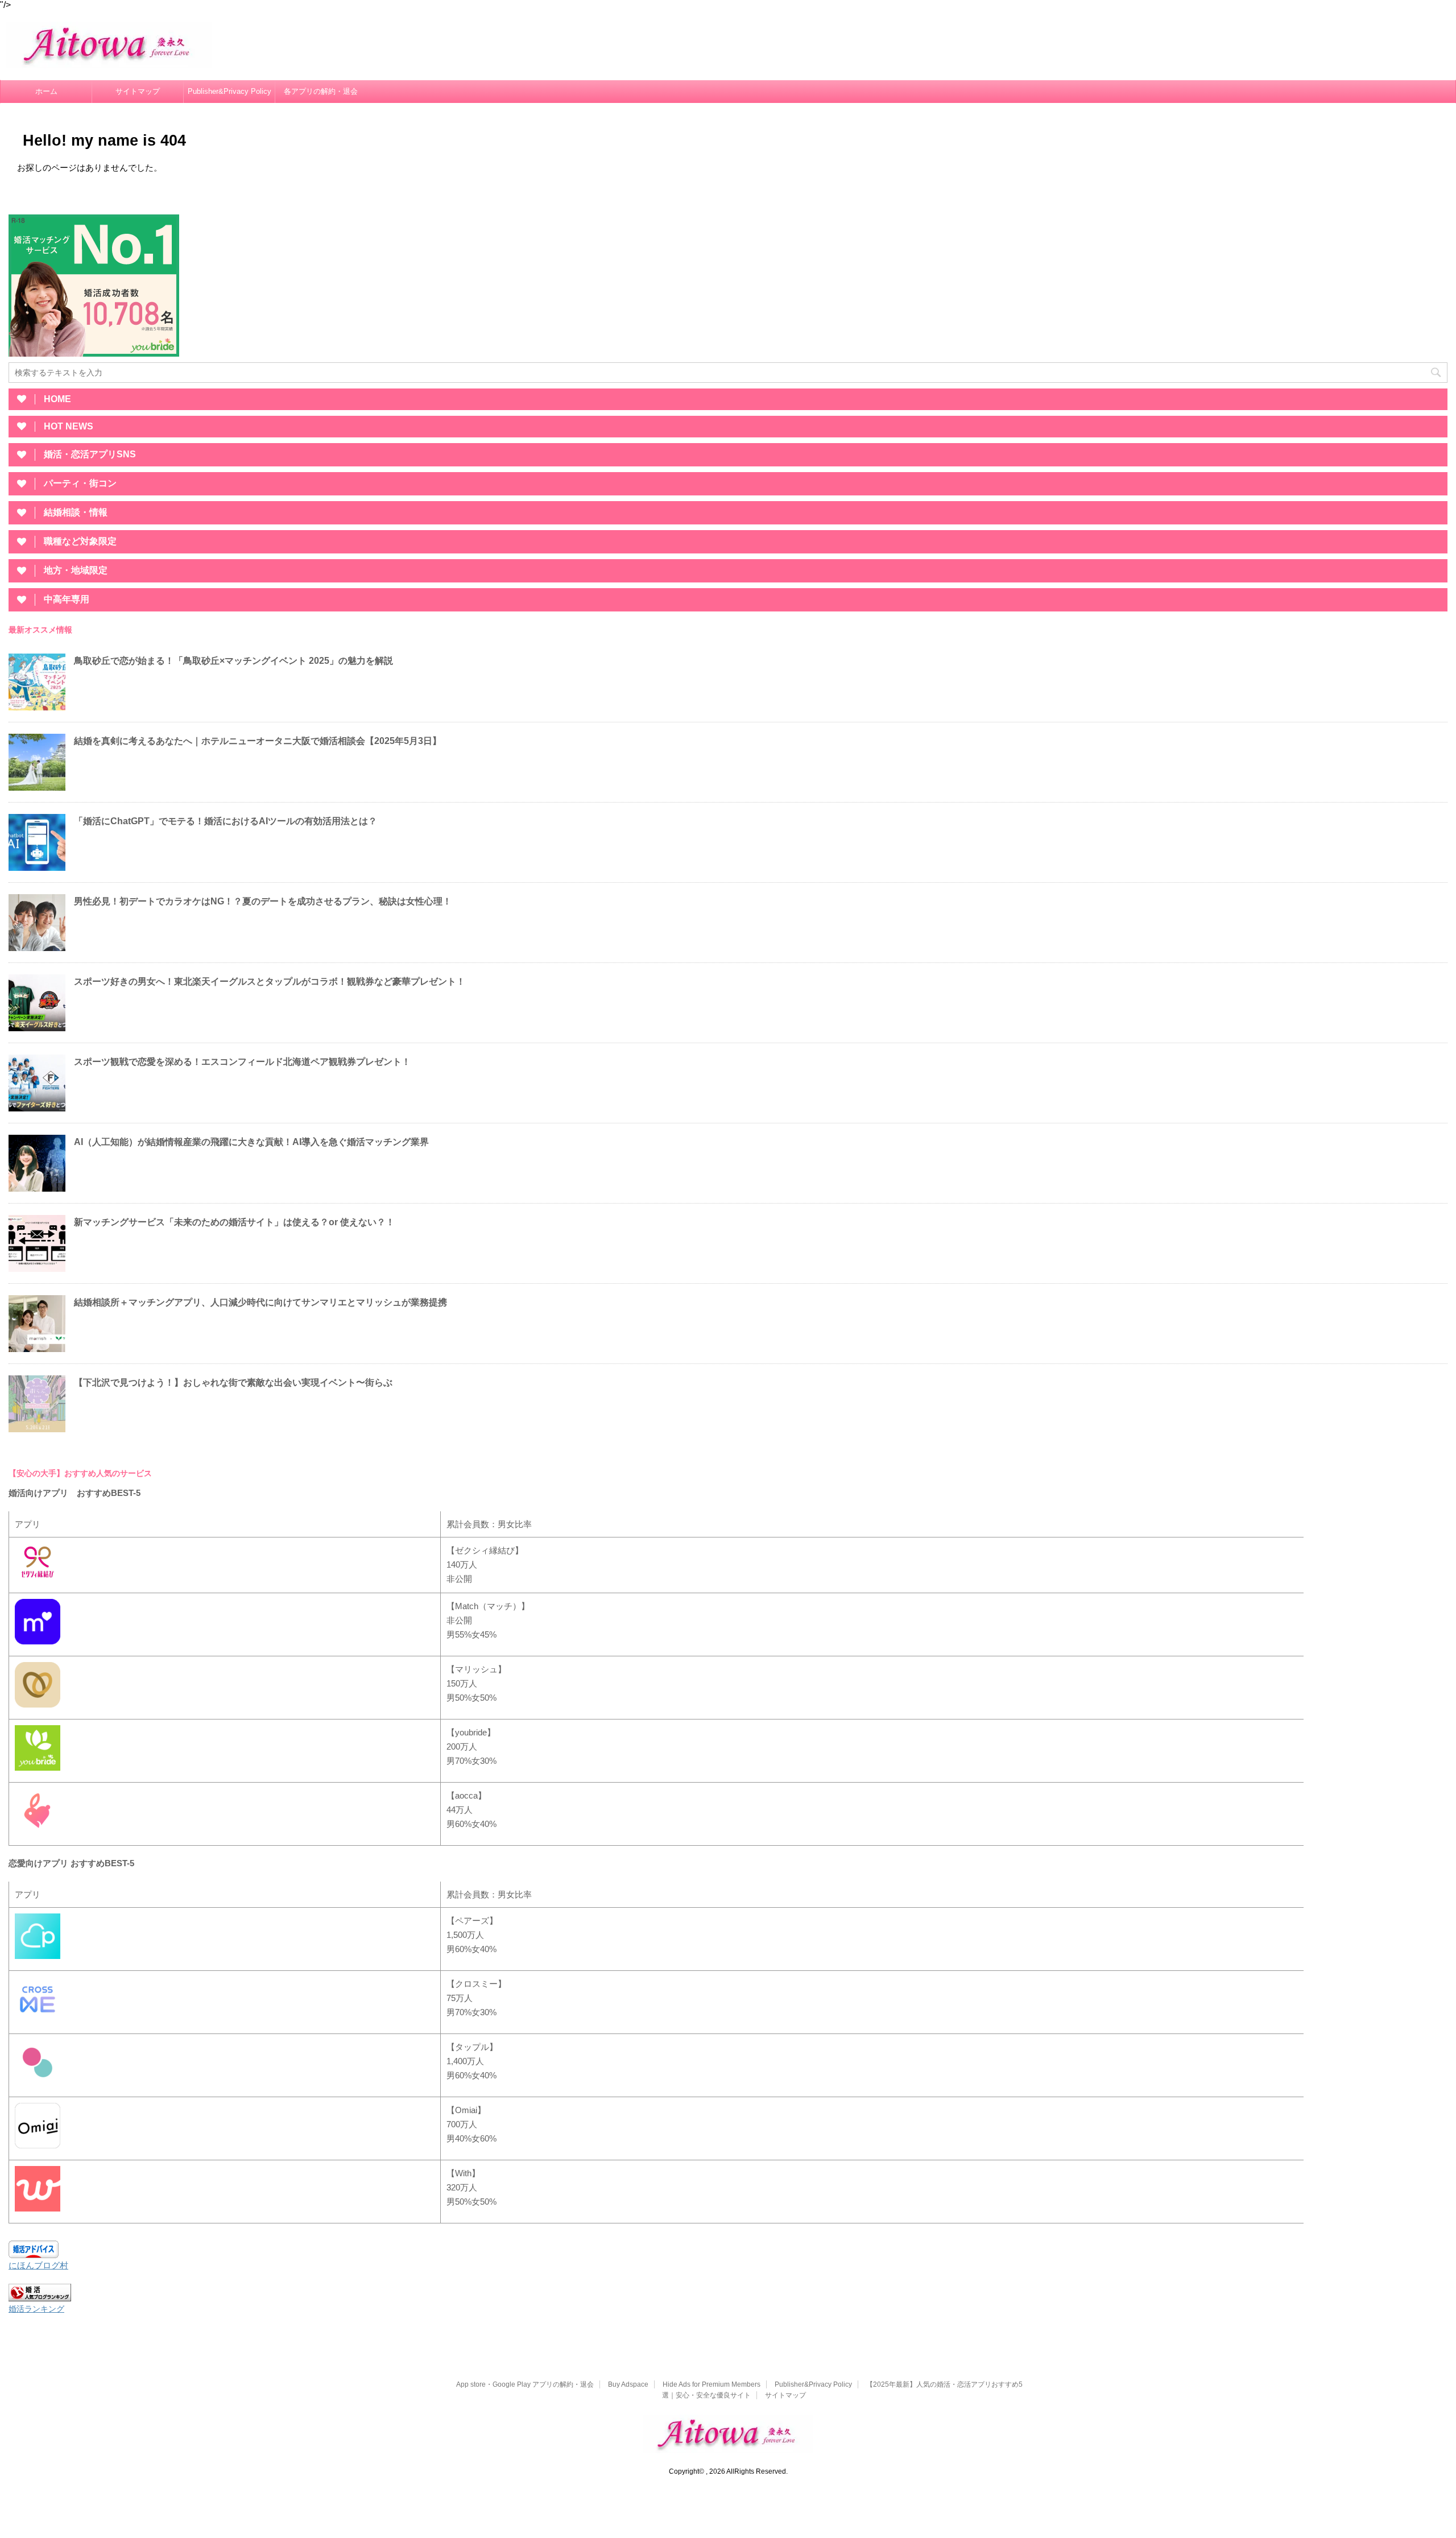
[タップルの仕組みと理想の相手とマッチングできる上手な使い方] (38, 2084)
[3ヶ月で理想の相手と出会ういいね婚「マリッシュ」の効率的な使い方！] (38, 1706)
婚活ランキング (36, 2309)
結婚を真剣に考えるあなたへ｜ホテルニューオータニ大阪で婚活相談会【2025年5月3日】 (258, 741)
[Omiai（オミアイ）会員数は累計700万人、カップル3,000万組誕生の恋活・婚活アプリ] (38, 2147)
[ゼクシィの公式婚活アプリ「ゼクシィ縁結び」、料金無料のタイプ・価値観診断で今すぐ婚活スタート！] (38, 1580)
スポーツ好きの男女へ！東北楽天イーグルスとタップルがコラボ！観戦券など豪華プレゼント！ (270, 981)
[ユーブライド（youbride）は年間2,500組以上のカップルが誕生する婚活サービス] (38, 1769)
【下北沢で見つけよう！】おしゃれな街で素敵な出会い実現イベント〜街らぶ (233, 1382)
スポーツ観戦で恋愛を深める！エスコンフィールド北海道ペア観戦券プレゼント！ (242, 1062)
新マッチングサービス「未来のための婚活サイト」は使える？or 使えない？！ (234, 1222)
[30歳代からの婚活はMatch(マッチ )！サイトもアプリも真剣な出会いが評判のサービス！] (38, 1643)
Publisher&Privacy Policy (229, 91)
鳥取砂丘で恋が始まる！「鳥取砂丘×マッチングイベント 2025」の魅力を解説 (233, 661)
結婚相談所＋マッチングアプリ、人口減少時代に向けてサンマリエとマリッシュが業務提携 (260, 1302)
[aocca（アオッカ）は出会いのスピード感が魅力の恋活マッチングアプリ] (38, 1832)
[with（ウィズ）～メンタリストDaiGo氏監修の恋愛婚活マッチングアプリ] (38, 2210)
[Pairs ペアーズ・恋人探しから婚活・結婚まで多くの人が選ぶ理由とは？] (38, 1958)
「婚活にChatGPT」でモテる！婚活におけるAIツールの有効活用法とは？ (226, 821)
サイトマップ (138, 91)
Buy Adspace (628, 2384)
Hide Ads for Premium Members (712, 2384)
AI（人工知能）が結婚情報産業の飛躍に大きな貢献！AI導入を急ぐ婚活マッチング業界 (251, 1142)
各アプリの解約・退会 (321, 91)
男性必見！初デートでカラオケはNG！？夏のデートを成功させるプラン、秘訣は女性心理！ (263, 901)
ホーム (46, 91)
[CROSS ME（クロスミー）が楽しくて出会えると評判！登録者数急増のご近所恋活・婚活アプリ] (38, 2021)
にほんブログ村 (38, 2265)
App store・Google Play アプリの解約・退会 (525, 2384)
